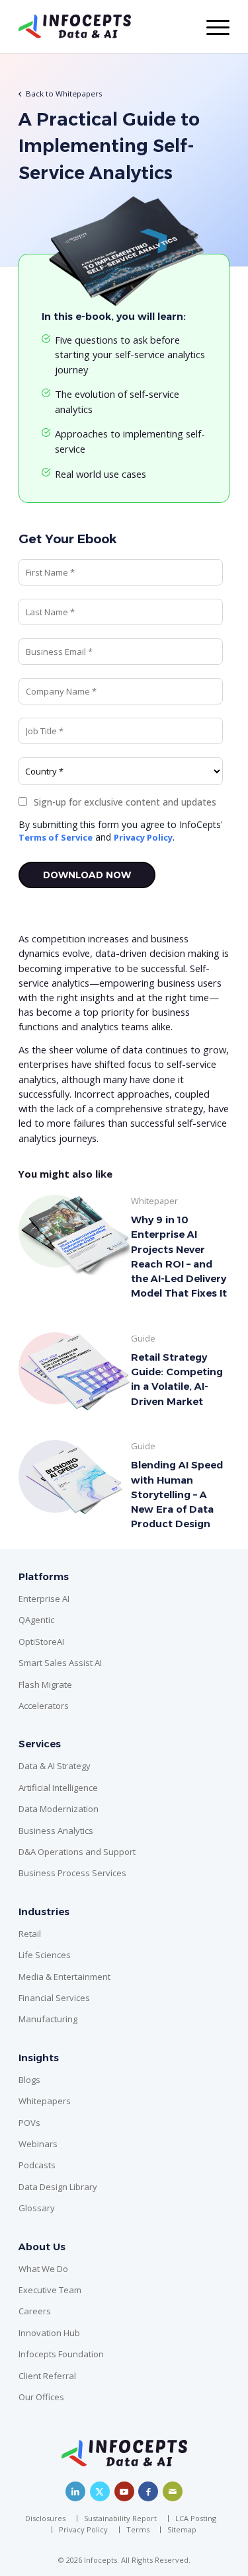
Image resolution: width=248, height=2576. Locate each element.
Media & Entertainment (64, 1977)
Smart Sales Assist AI (60, 1663)
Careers (35, 2311)
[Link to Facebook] (148, 2491)
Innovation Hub (49, 2333)
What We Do (43, 2269)
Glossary (37, 2208)
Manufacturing (48, 2019)
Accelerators (44, 1706)
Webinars (38, 2144)
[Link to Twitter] (100, 2491)
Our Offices (41, 2397)
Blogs (29, 2080)
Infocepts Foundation (61, 2354)
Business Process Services (72, 1873)
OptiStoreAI (41, 1642)
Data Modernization (59, 1809)
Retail (30, 1934)
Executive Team (50, 2290)
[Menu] (211, 26)
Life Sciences (45, 1955)
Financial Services (54, 1998)
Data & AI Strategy (55, 1766)
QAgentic (36, 1620)
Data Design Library (58, 2187)
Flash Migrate (45, 1685)
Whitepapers (45, 2101)
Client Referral (47, 2376)
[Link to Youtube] (124, 2491)
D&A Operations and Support (77, 1852)
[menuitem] (49, 2519)
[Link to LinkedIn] (75, 2491)
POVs (29, 2123)
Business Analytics (56, 1831)
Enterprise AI (44, 1599)
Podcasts (37, 2165)
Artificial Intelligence (58, 1788)
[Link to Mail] (173, 2491)
